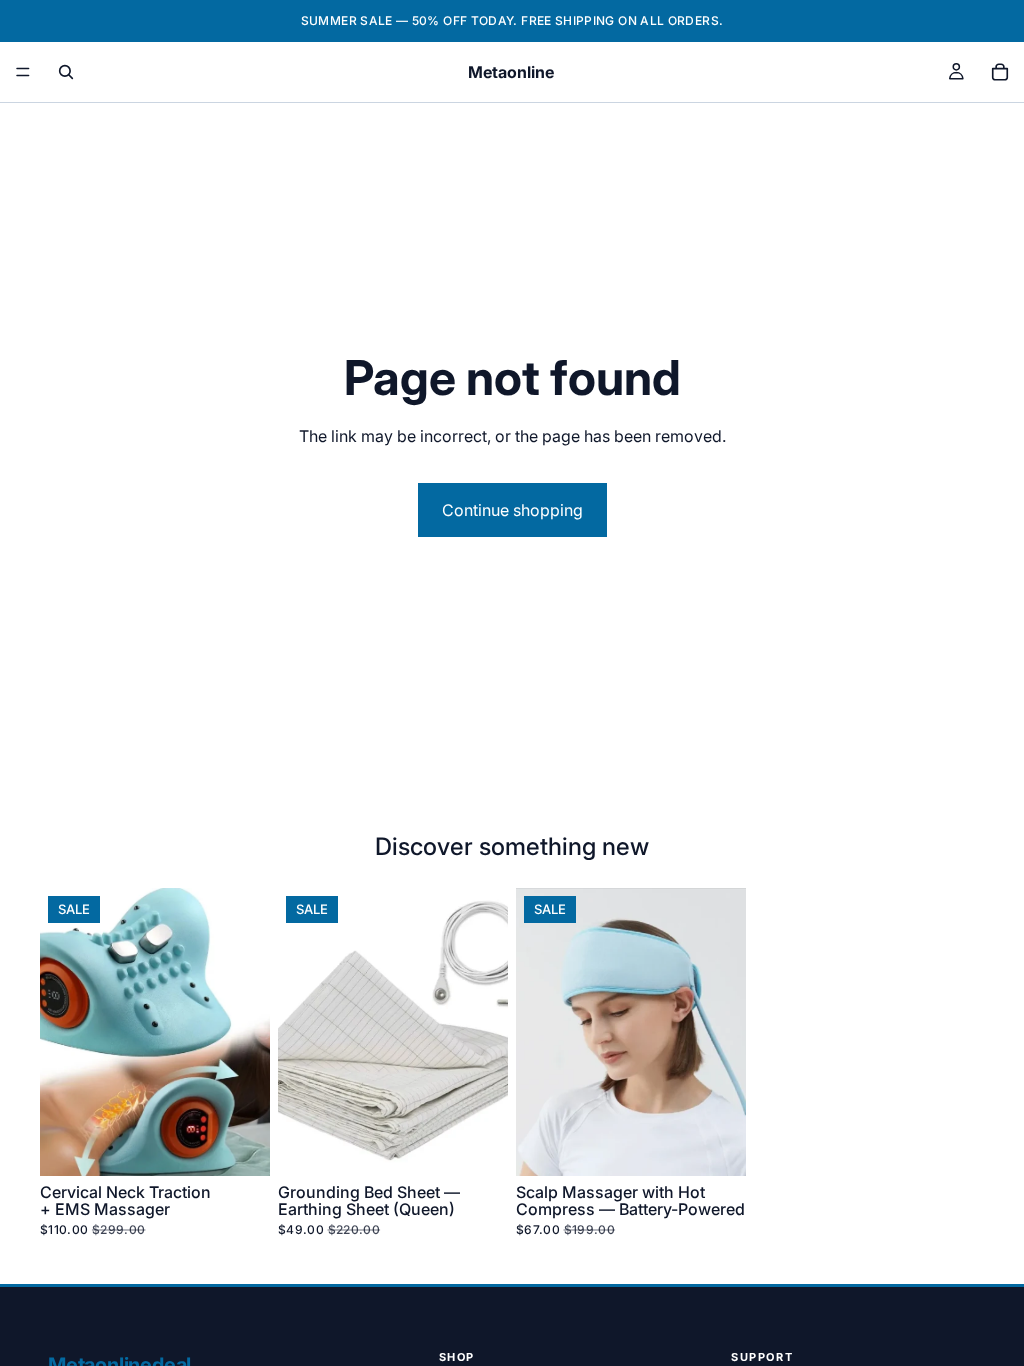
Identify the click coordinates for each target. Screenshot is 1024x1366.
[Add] (239, 1145)
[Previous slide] (62, 1032)
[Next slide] (248, 1032)
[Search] (66, 72)
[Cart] (1000, 72)
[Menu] (23, 72)
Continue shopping (512, 510)
